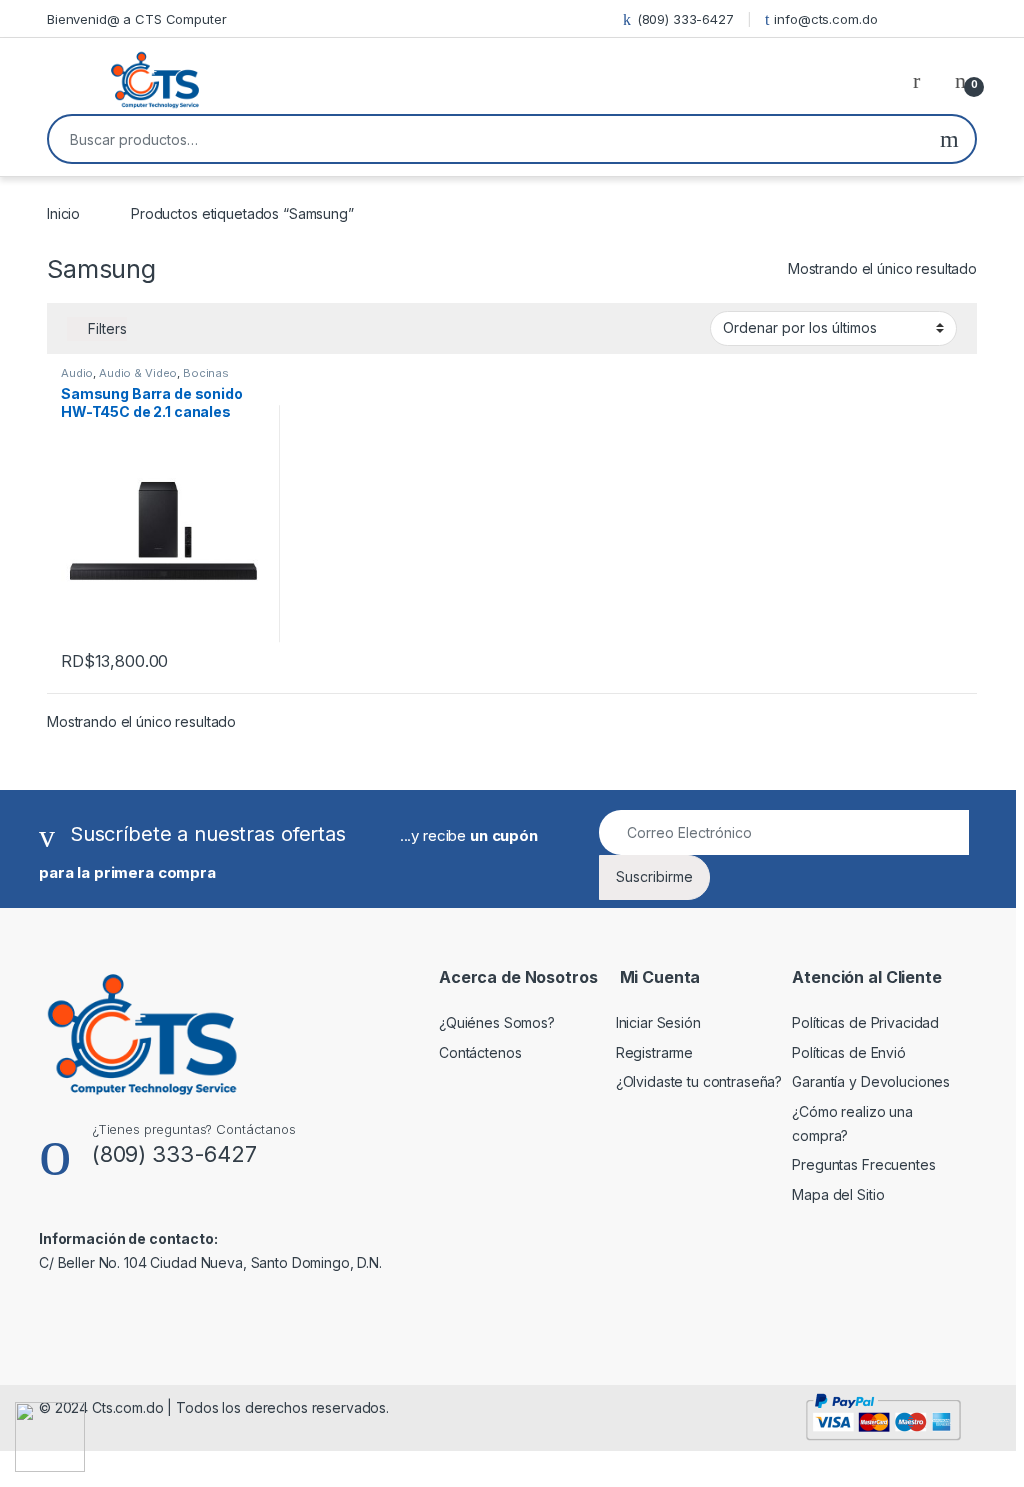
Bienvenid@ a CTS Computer (137, 19)
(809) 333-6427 (685, 19)
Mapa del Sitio (838, 1194)
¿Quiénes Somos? (497, 1022)
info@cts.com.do (825, 19)
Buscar (949, 139)
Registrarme (654, 1052)
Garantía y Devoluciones (871, 1081)
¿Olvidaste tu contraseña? (699, 1081)
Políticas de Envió (848, 1052)
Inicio (63, 213)
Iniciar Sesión (658, 1022)
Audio (77, 373)
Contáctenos (480, 1052)
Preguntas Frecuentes (863, 1164)
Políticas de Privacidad (865, 1022)
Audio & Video (138, 373)
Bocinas (206, 373)
